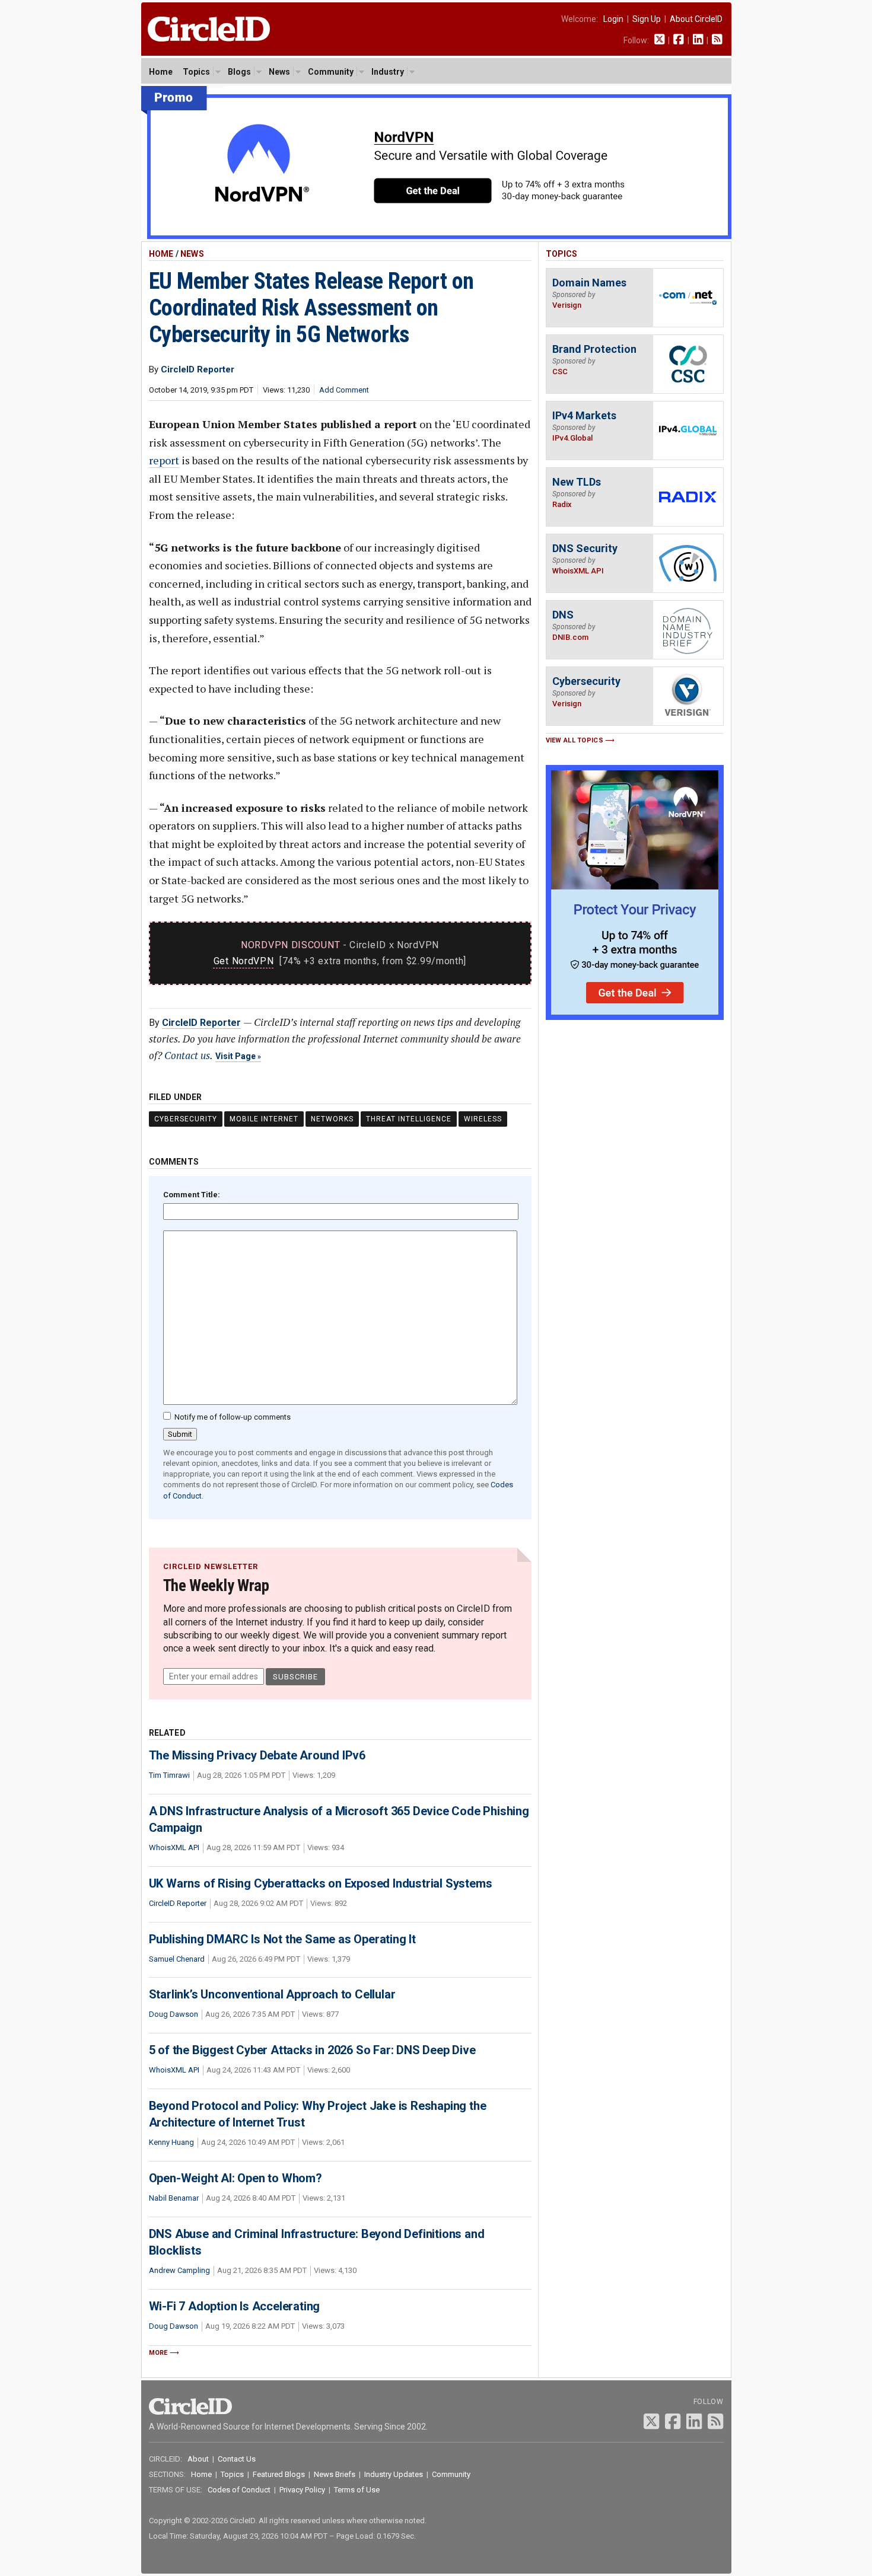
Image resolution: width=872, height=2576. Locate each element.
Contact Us (237, 2459)
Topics (196, 72)
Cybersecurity (186, 1119)
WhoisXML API (174, 1847)
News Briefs (335, 2474)
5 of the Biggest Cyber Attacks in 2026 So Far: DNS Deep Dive (312, 2050)
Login (613, 19)
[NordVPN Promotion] (436, 236)
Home (161, 72)
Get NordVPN (244, 961)
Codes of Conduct (239, 2490)
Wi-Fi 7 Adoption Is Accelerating (235, 2306)
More (158, 2353)
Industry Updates (394, 2474)
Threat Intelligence (409, 1119)
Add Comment (344, 390)
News (279, 72)
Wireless (483, 1119)
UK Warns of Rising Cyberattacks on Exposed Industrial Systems (321, 1883)
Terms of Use (357, 2490)
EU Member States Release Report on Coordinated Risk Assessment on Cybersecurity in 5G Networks (311, 308)
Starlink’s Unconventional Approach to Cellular (272, 1994)
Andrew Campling (179, 2270)
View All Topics (575, 740)
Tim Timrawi (169, 1775)
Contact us (187, 1055)
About (198, 2459)
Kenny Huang (171, 2142)
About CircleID (696, 19)
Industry (388, 72)
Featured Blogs (279, 2474)
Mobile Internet (264, 1119)
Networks (332, 1119)
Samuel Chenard (177, 1959)
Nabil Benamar (174, 2198)
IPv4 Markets (584, 415)
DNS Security (585, 548)
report (164, 460)
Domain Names (589, 283)
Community (331, 72)
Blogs (239, 72)
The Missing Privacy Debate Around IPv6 (257, 1755)
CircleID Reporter (201, 1023)
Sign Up (647, 19)
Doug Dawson (174, 2014)
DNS (563, 615)
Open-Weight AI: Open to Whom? (235, 2178)
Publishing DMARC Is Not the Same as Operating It (282, 1939)
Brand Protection (594, 349)
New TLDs (577, 482)
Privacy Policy (302, 2490)
